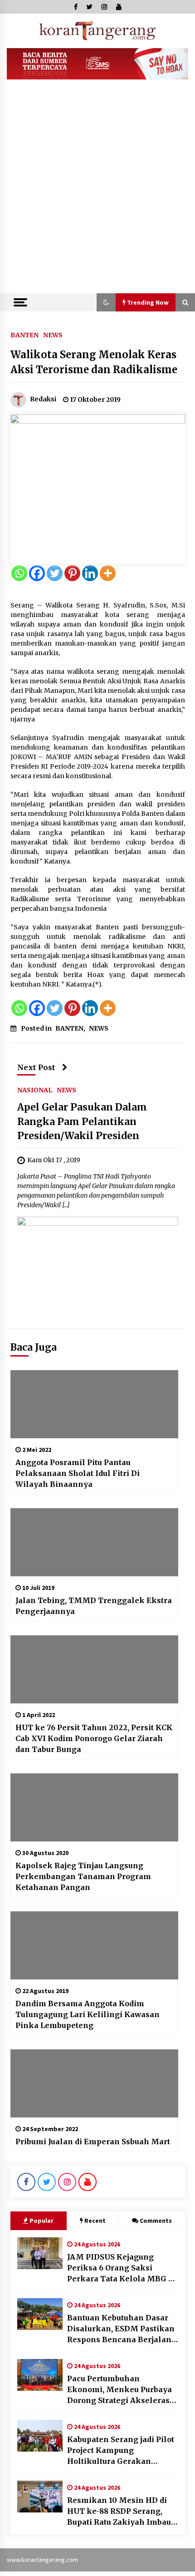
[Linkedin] (90, 573)
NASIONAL (35, 1090)
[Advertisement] (97, 191)
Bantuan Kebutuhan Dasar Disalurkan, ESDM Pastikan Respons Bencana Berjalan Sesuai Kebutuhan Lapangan (122, 2329)
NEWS (53, 335)
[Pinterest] (72, 573)
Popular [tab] (41, 2221)
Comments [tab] (156, 2221)
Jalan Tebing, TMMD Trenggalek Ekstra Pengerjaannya (94, 1606)
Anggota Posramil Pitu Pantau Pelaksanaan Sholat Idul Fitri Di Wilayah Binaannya (78, 1473)
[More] (108, 573)
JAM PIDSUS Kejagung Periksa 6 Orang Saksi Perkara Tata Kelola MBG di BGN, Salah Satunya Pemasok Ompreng (121, 2268)
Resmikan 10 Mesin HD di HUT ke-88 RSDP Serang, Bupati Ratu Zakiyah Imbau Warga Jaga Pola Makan (119, 2512)
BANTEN (24, 335)
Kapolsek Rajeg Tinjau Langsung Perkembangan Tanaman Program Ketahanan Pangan (83, 1876)
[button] (106, 302)
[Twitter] (55, 573)
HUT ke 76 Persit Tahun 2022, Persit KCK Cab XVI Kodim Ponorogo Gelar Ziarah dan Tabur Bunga (94, 1738)
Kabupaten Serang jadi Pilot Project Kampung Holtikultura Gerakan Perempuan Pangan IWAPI (121, 2451)
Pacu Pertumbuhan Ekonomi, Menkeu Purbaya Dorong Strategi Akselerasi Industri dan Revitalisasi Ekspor (120, 2390)
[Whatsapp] (19, 573)
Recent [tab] (95, 2221)
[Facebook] (37, 573)
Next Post (36, 1067)
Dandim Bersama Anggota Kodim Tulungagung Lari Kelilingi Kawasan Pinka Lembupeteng (88, 2014)
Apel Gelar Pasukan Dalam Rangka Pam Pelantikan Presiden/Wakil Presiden (82, 1121)
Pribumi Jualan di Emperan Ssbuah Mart (93, 2142)
